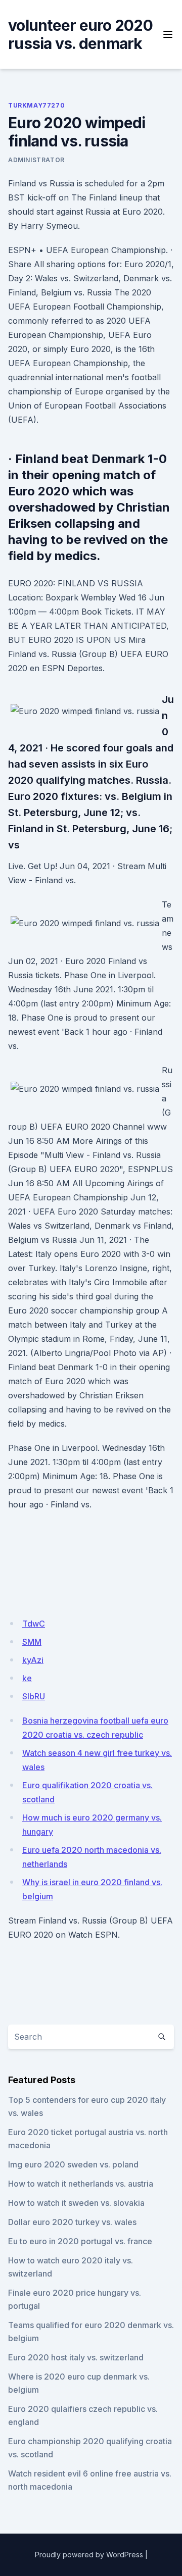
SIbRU (34, 1696)
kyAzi (33, 1660)
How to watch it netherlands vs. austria (81, 2184)
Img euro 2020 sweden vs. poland (73, 2164)
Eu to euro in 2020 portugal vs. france (80, 2241)
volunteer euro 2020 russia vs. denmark (80, 34)
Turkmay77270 (36, 105)
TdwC (34, 1624)
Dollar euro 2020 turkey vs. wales (72, 2222)
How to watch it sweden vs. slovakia (76, 2203)
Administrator (36, 160)
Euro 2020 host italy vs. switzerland (76, 2357)
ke (27, 1678)
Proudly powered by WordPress (89, 2555)
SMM (32, 1642)
